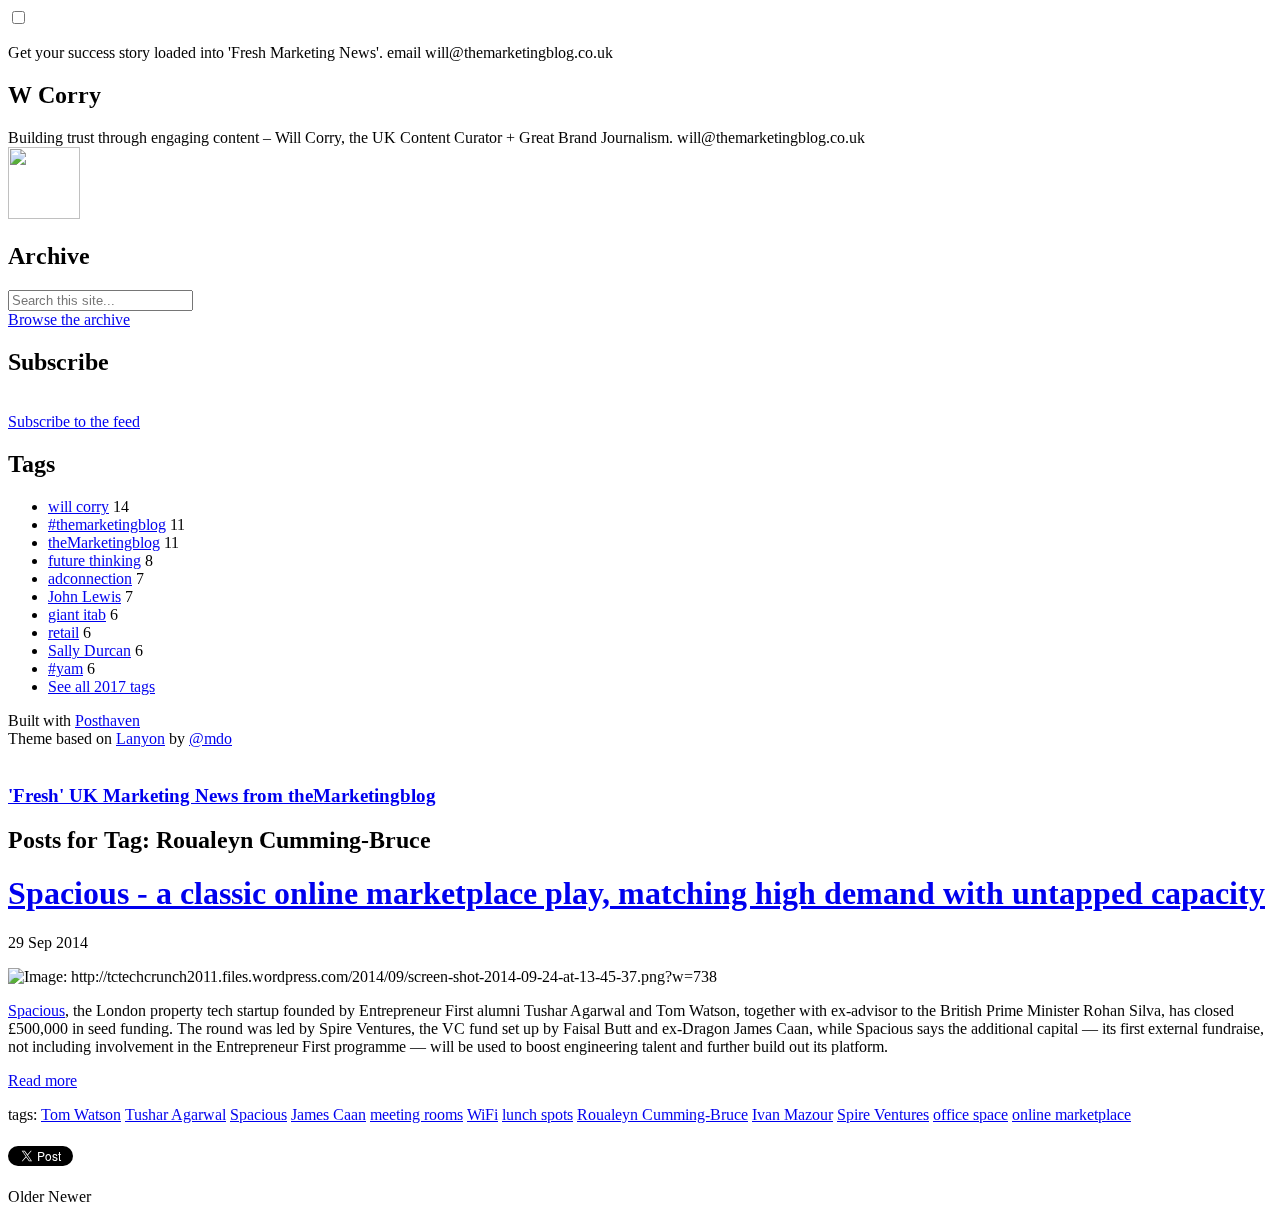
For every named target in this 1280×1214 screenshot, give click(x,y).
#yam (65, 668)
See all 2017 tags (101, 686)
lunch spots (537, 1114)
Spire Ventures (883, 1114)
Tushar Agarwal (175, 1114)
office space (970, 1114)
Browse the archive (69, 319)
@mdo (210, 738)
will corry (78, 506)
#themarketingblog (107, 524)
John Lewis (84, 596)
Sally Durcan (89, 650)
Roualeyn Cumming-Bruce (662, 1114)
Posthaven (107, 720)
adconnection (90, 578)
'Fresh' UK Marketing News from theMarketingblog (222, 795)
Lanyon (140, 738)
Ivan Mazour (792, 1114)
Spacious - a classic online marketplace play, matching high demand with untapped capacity (636, 893)
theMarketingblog (104, 542)
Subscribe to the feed (74, 421)
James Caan (328, 1114)
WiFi (482, 1114)
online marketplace (1071, 1114)
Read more (42, 1080)
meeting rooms (416, 1114)
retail (63, 632)
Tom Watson (81, 1114)
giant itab (77, 614)
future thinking (94, 560)
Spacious (36, 1010)
